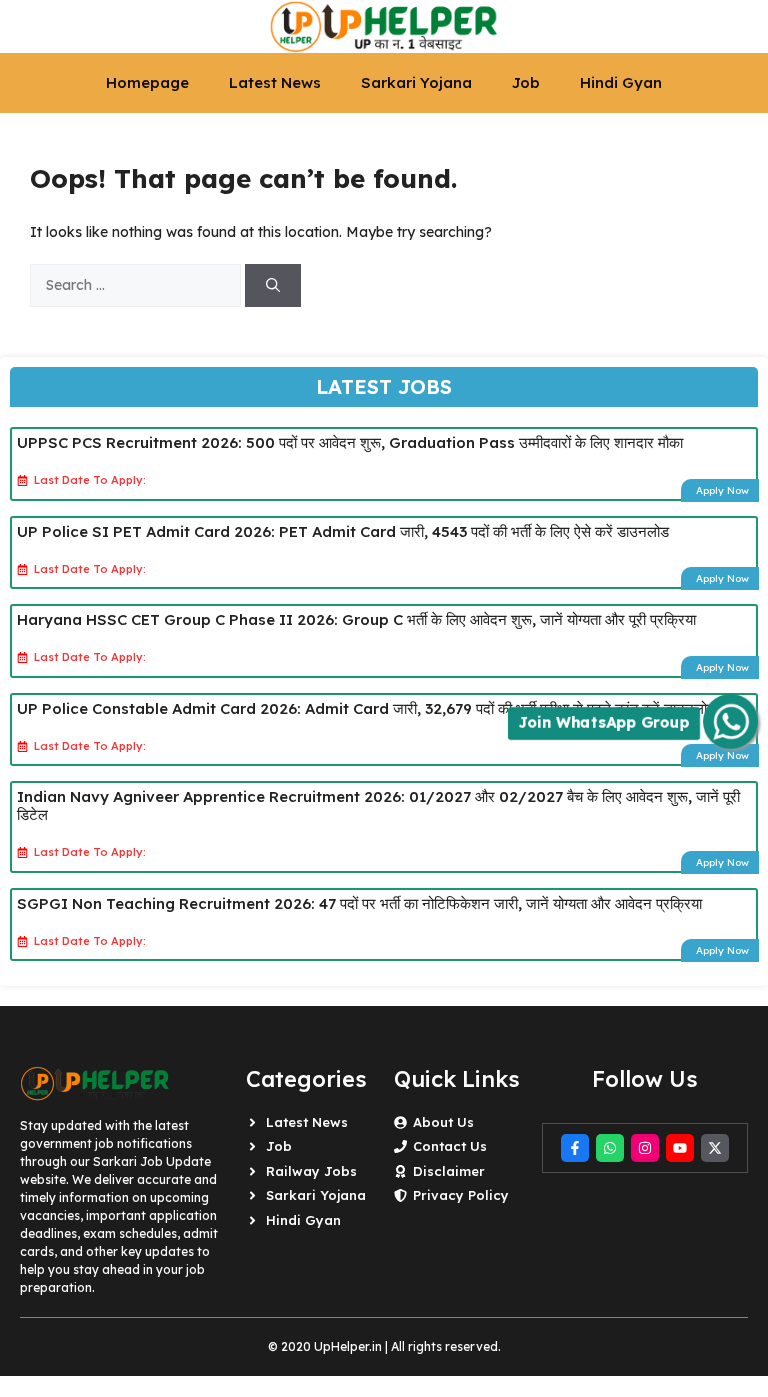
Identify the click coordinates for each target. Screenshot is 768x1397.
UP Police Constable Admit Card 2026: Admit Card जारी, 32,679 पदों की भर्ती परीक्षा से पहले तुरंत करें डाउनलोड (366, 708)
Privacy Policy (461, 1195)
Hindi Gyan (621, 82)
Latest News (275, 82)
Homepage (147, 82)
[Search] (273, 285)
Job (526, 82)
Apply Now (722, 490)
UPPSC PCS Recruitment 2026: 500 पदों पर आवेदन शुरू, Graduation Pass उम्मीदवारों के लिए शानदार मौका (350, 442)
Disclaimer (449, 1171)
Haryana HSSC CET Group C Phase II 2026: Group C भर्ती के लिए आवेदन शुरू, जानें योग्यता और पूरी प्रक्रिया (356, 619)
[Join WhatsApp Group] (730, 721)
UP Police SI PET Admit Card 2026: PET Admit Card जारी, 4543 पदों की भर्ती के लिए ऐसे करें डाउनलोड (343, 531)
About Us (443, 1122)
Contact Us (450, 1146)
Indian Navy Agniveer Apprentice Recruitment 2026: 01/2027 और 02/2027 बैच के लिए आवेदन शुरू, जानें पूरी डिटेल (378, 805)
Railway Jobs (311, 1171)
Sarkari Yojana (416, 82)
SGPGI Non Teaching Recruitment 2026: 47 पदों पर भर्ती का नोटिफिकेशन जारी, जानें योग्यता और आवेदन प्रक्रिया (359, 903)
